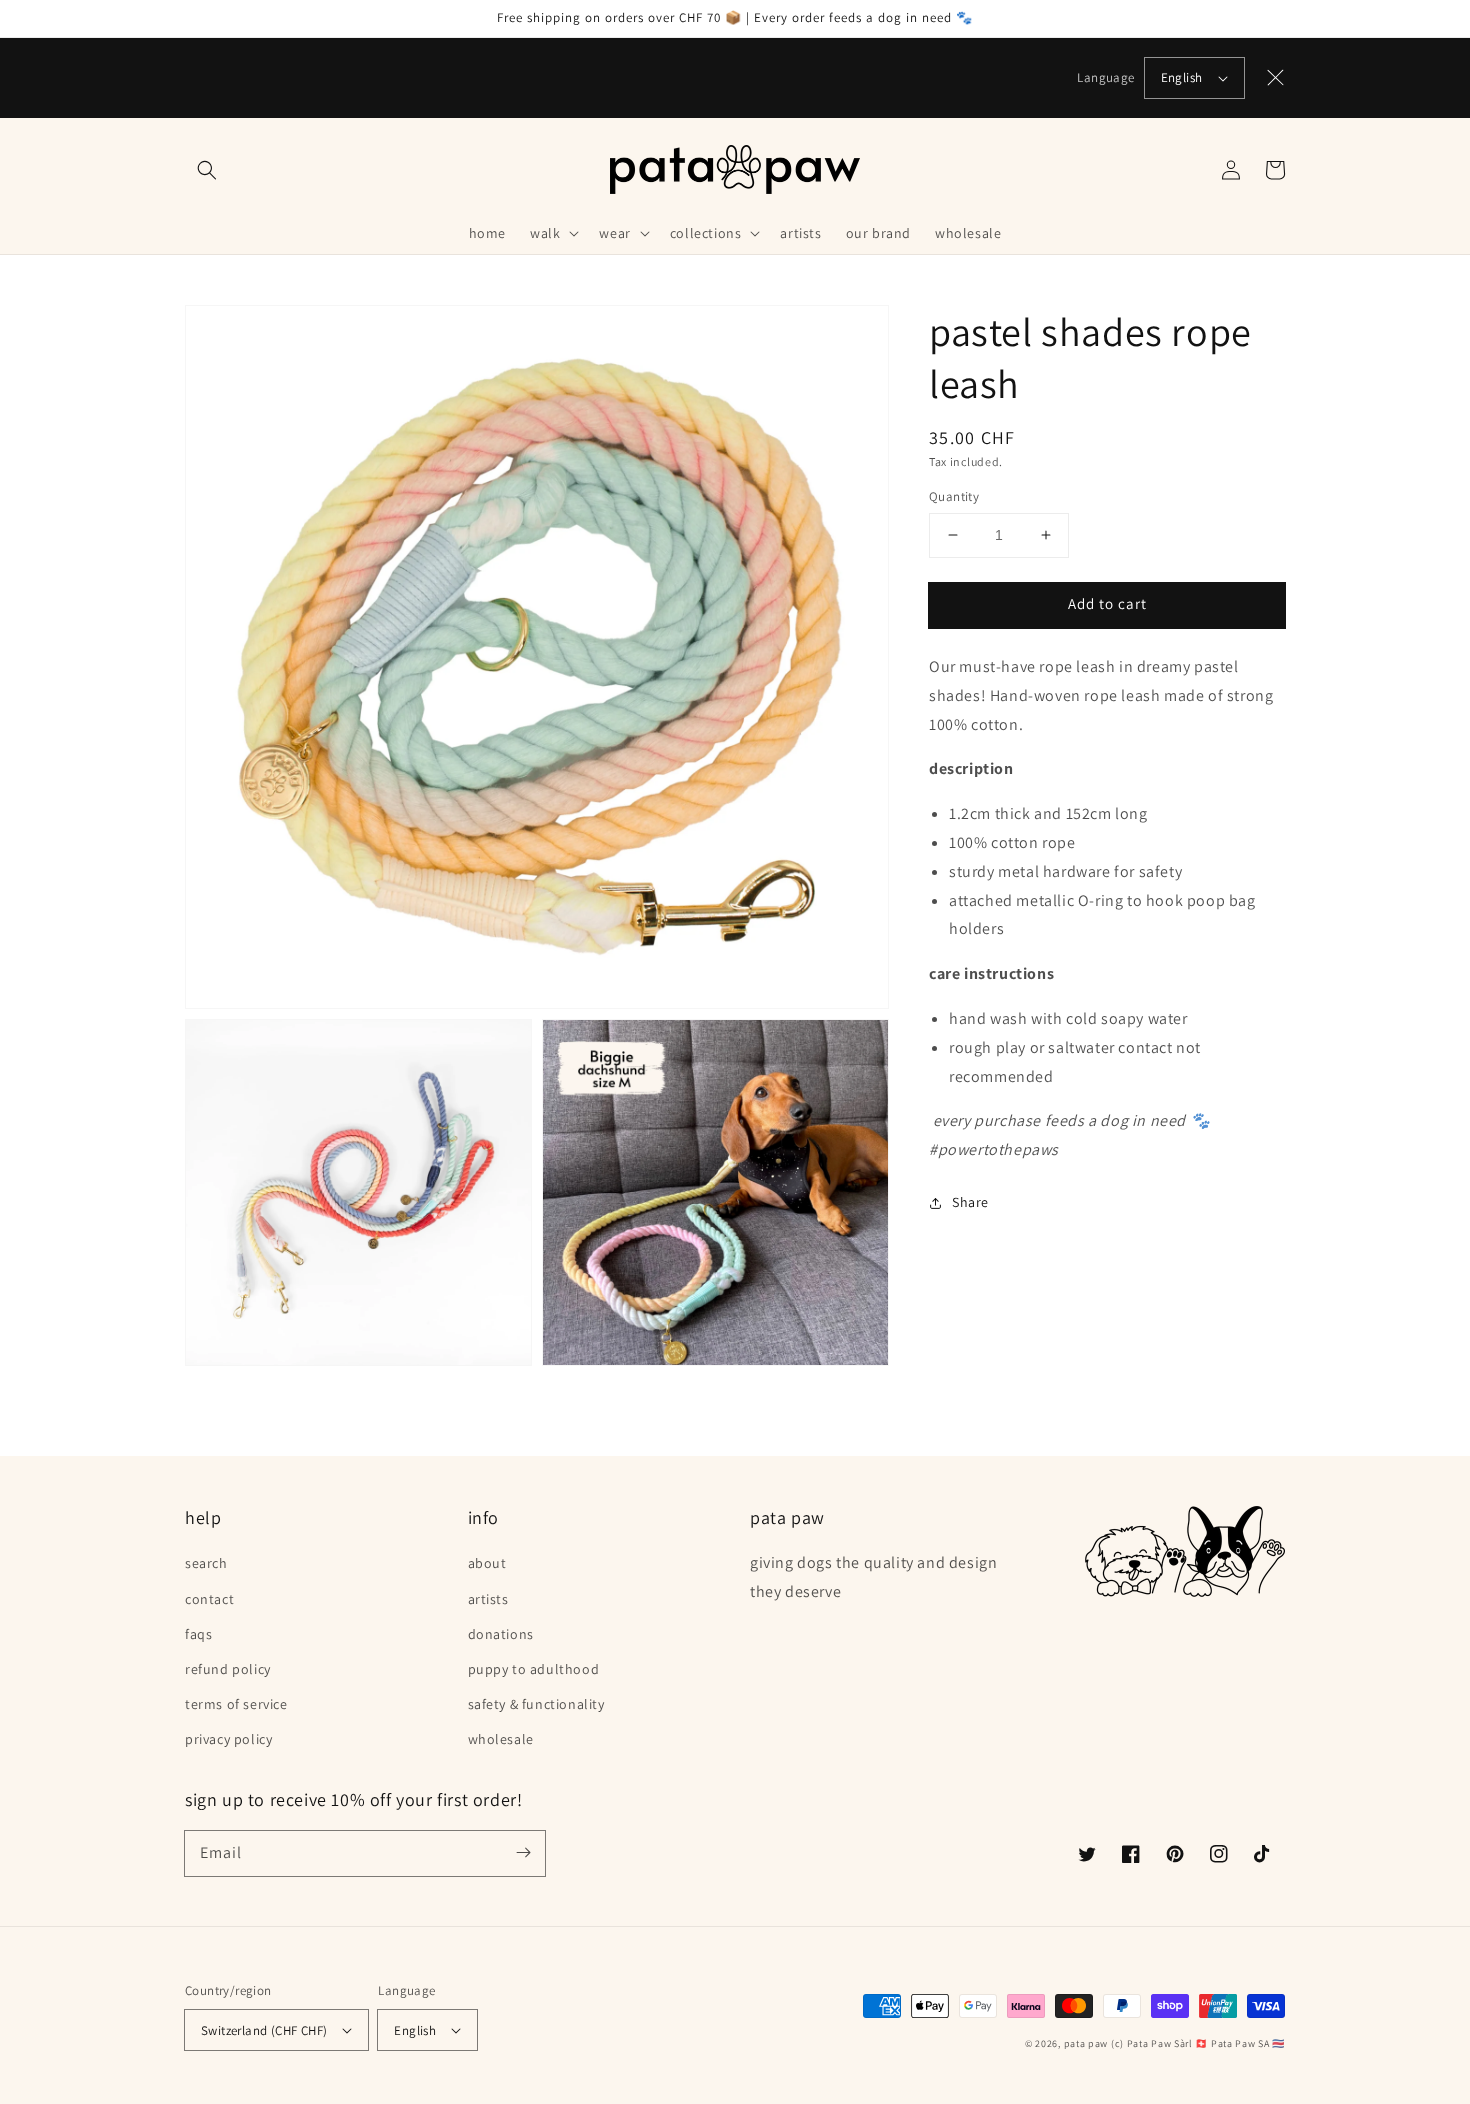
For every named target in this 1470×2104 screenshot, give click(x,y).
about (487, 1563)
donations (501, 1634)
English (1182, 77)
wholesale (501, 1739)
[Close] (1276, 78)
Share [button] (970, 1202)
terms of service (236, 1704)
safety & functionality (536, 1704)
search (206, 1563)
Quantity (954, 496)
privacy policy (228, 1739)
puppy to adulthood (534, 1669)
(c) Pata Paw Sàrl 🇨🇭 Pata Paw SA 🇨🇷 (1198, 2043)
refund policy (228, 1669)
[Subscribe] (523, 1853)
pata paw (1086, 2043)
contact (209, 1599)
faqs (198, 1634)
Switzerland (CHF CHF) (264, 2030)
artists (488, 1599)
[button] (207, 170)
